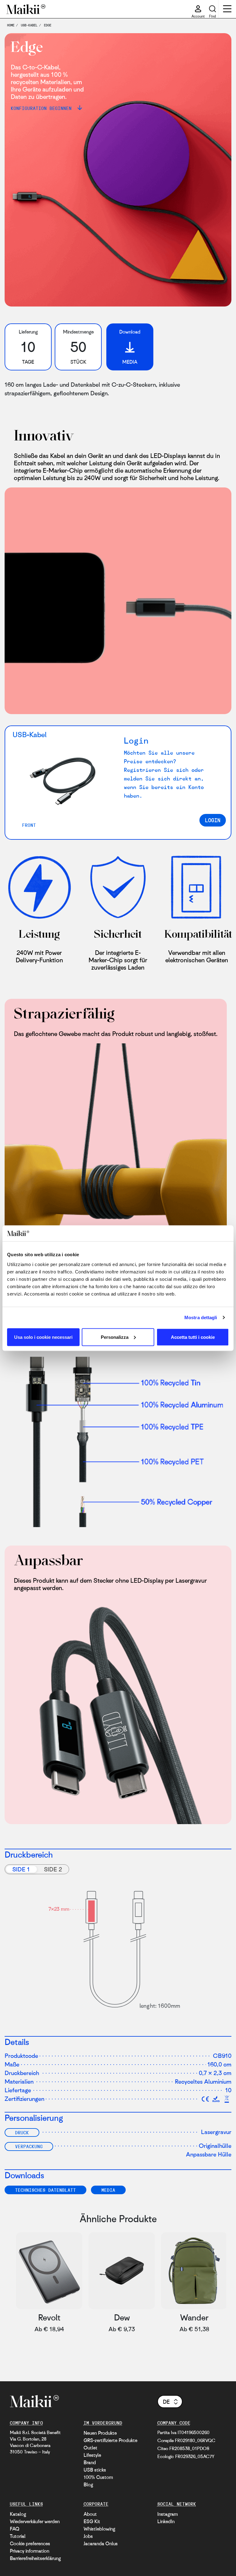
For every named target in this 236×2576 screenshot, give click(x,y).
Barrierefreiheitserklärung (35, 2558)
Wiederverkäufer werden (35, 2521)
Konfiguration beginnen (43, 108)
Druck (22, 2132)
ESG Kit (92, 2521)
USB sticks (95, 2470)
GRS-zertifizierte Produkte (110, 2440)
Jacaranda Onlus (101, 2543)
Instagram (168, 2514)
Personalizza (115, 1337)
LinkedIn (166, 2521)
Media (108, 2190)
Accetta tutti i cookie (193, 1337)
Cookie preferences (30, 2543)
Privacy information (29, 2551)
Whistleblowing (99, 2529)
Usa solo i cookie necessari (43, 1337)
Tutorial (18, 2536)
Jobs (88, 2536)
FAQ (15, 2529)
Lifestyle (92, 2455)
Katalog (18, 2514)
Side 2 (53, 1869)
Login (213, 820)
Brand (90, 2462)
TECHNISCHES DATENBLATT (45, 2190)
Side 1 (21, 1869)
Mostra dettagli (201, 1317)
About (90, 2514)
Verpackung (29, 2146)
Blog (88, 2484)
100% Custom (98, 2477)
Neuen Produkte (100, 2433)
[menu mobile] (227, 10)
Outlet (90, 2448)
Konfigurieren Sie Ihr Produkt (182, 2372)
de (166, 2402)
